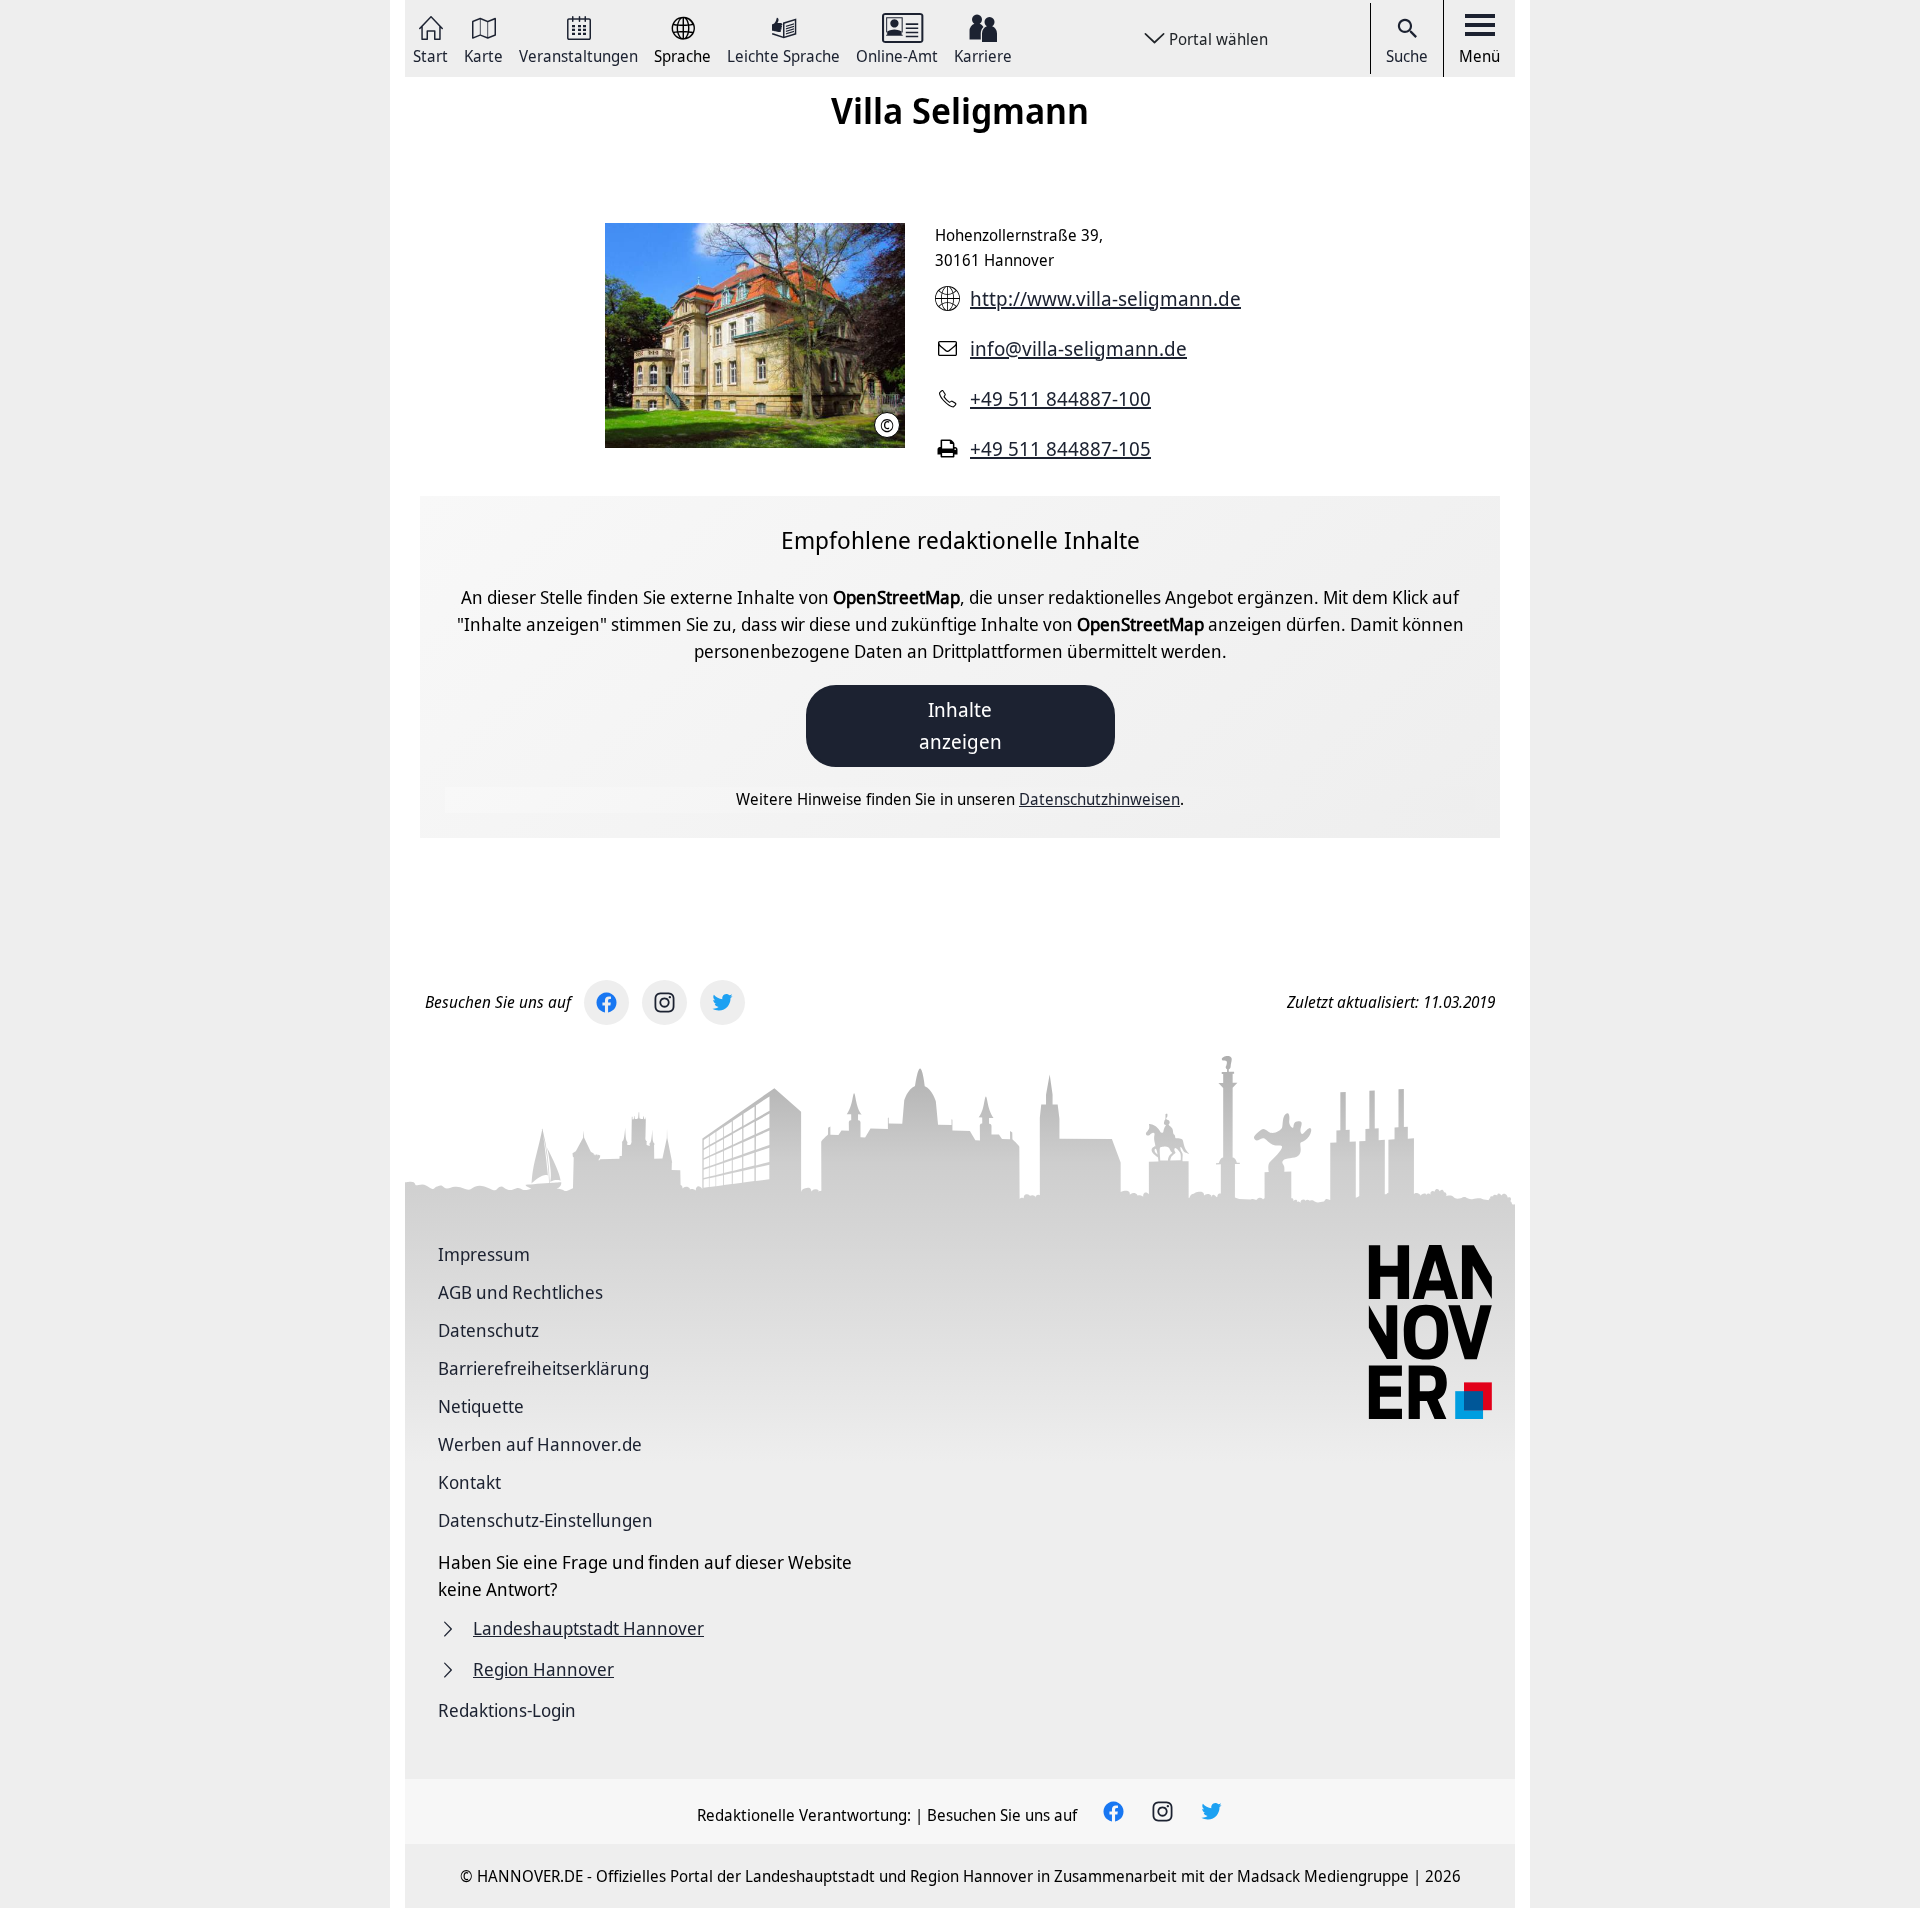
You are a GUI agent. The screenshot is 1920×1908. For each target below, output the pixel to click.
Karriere (983, 54)
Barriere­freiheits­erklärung (543, 1368)
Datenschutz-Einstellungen (545, 1520)
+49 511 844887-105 (1060, 448)
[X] (722, 1002)
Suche (1407, 56)
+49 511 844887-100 (1060, 398)
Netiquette (481, 1406)
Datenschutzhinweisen (1099, 799)
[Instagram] (664, 1002)
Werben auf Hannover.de (540, 1444)
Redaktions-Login (507, 1710)
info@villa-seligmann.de (1078, 348)
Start (430, 54)
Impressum (484, 1254)
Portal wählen (1218, 39)
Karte (483, 54)
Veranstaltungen (578, 54)
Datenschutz (488, 1330)
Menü (1479, 56)
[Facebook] (606, 1002)
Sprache (682, 54)
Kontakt (469, 1482)
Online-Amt (897, 54)
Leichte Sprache (783, 54)
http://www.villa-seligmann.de (1105, 298)
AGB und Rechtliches (520, 1292)
